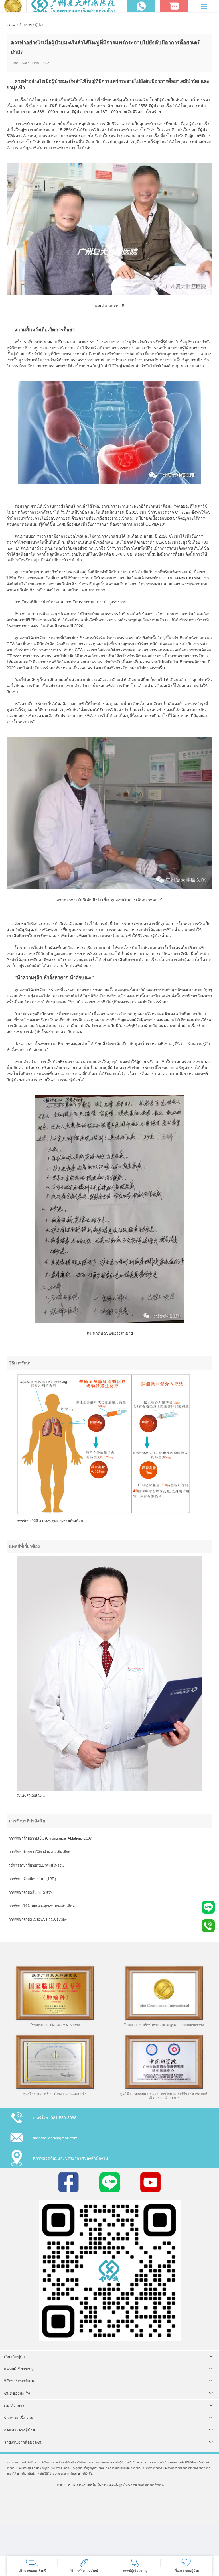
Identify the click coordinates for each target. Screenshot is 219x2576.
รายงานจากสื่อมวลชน (23, 2442)
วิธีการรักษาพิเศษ (19, 2381)
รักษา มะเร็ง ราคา (20, 2418)
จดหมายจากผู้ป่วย (19, 2430)
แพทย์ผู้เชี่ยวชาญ (19, 2369)
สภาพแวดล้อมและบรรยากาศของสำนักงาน (70, 2158)
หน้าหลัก (11, 25)
